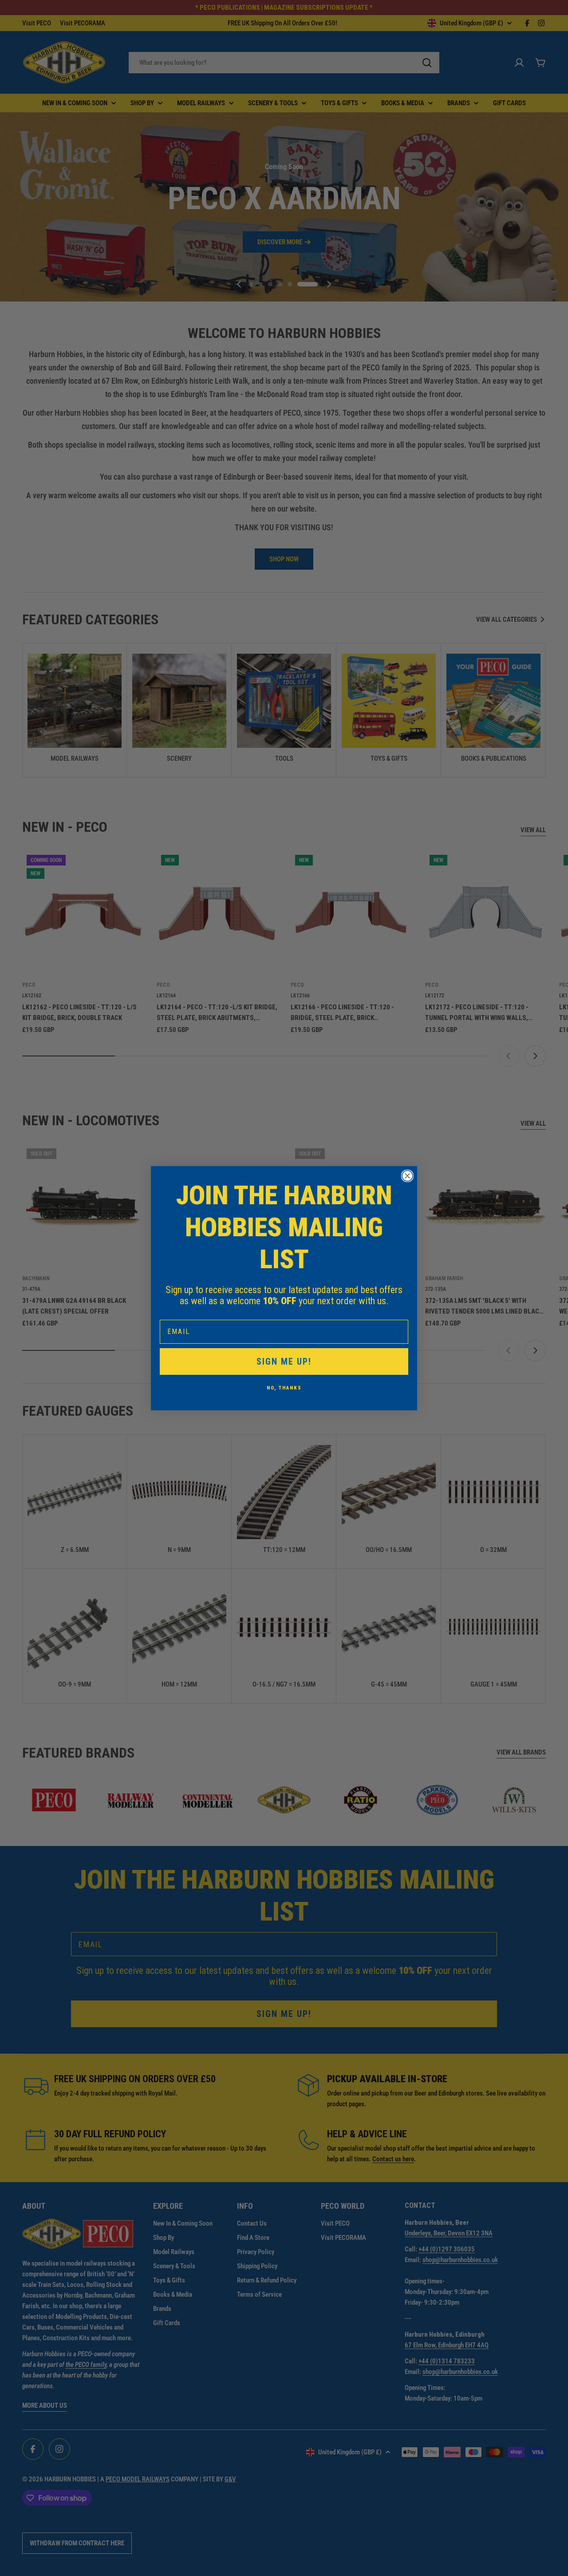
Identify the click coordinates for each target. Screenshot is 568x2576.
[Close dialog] (407, 1176)
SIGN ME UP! (284, 1361)
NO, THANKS (284, 1388)
